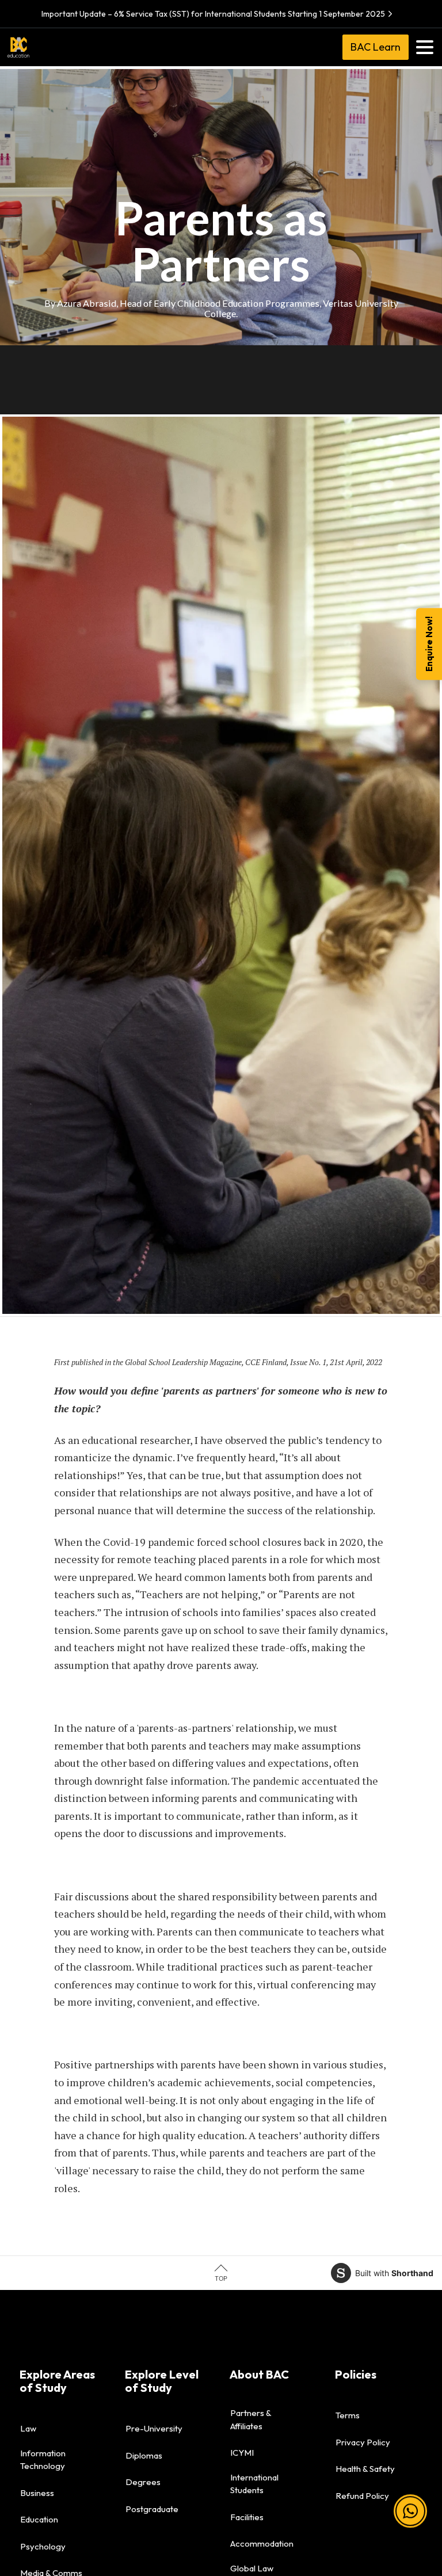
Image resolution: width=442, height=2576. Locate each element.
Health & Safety (365, 2469)
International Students (254, 2484)
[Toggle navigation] (425, 47)
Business (37, 2493)
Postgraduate (152, 2509)
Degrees (143, 2482)
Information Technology (43, 2460)
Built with (394, 2273)
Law (28, 2428)
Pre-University (154, 2428)
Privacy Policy (363, 2442)
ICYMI (242, 2453)
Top (221, 2278)
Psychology (43, 2546)
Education (39, 2519)
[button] (410, 2513)
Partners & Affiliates (251, 2419)
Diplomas (144, 2455)
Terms (348, 2415)
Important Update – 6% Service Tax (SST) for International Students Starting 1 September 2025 (213, 14)
